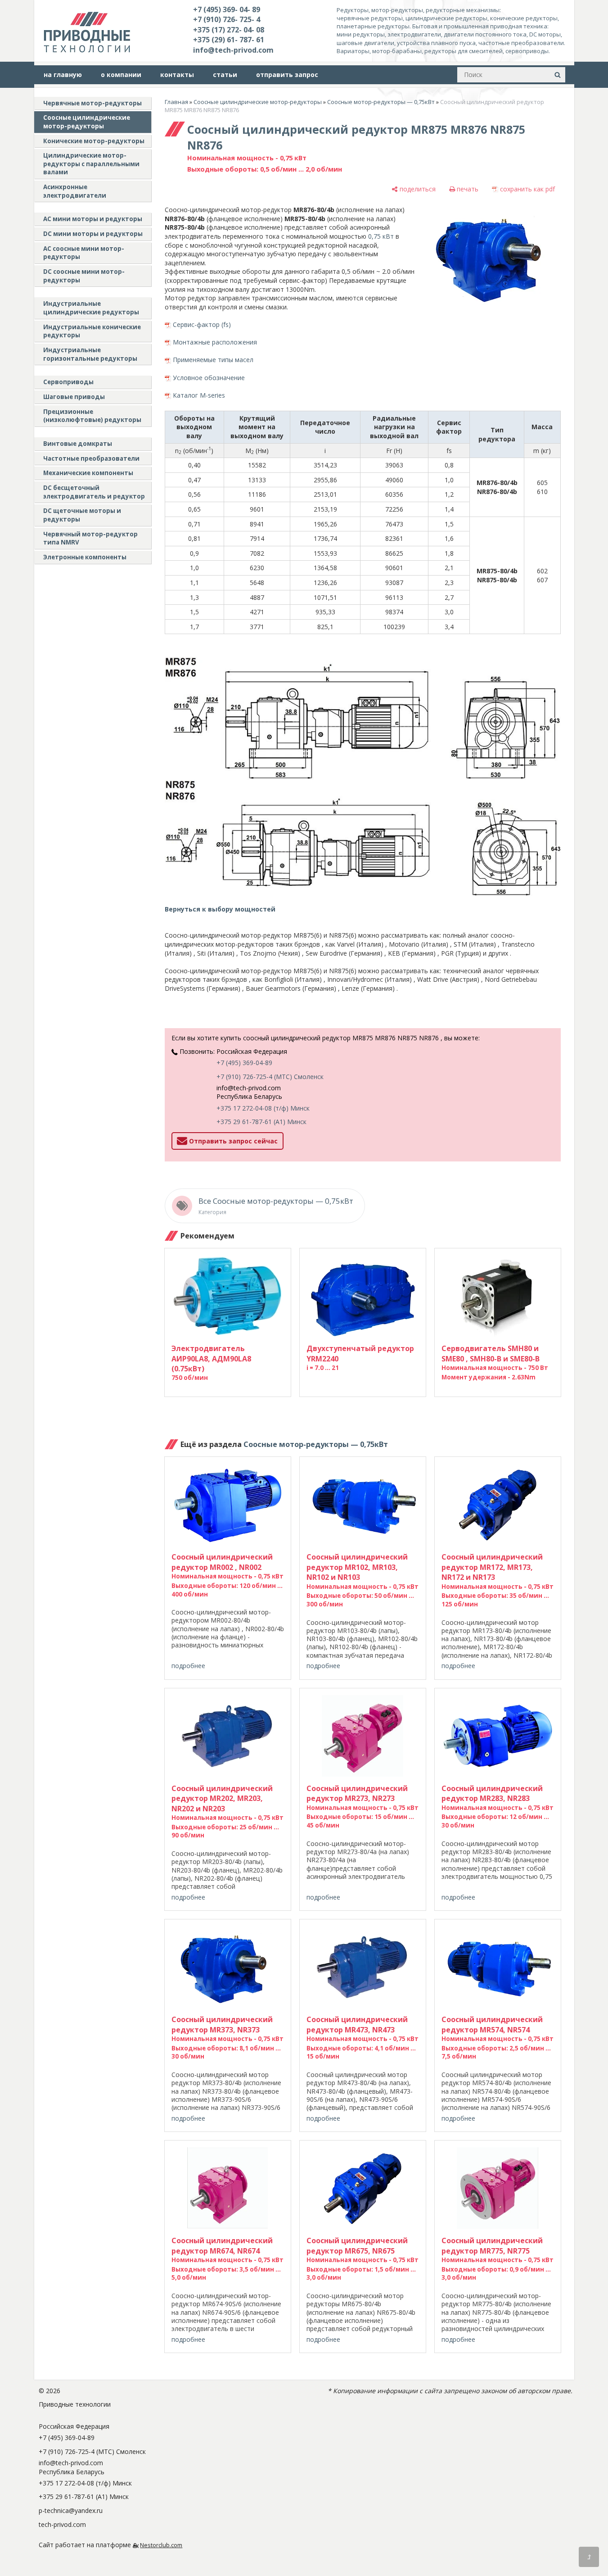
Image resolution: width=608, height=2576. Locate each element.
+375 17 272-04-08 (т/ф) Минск (263, 1108)
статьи (225, 75)
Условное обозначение (209, 378)
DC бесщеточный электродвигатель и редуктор (94, 492)
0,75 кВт (381, 236)
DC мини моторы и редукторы (93, 234)
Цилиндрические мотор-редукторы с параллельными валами (91, 164)
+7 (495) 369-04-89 (244, 1063)
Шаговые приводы (74, 397)
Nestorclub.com (161, 2545)
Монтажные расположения (215, 342)
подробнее (188, 1666)
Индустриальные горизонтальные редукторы (90, 354)
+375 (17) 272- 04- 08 (229, 30)
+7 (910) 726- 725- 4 (227, 19)
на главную (63, 75)
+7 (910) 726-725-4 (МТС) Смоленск (270, 1077)
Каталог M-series (199, 395)
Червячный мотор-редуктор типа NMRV (90, 538)
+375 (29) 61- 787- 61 (229, 40)
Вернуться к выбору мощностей (220, 909)
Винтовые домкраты (78, 444)
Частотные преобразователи (91, 458)
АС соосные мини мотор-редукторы (84, 253)
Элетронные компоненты (85, 557)
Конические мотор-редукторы (94, 141)
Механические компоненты (88, 473)
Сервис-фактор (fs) (202, 324)
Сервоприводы (68, 382)
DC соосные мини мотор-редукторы (84, 276)
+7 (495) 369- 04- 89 (227, 9)
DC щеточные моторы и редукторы (82, 515)
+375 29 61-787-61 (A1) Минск (261, 1122)
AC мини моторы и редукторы (93, 219)
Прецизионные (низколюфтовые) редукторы (92, 416)
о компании (121, 75)
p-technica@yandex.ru (71, 2510)
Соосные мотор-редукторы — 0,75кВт (381, 102)
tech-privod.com (62, 2524)
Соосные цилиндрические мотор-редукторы (87, 122)
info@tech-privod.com (233, 50)
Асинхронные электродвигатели (75, 191)
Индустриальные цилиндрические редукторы (91, 308)
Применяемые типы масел (213, 360)
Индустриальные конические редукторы (92, 331)
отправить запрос (287, 75)
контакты (177, 75)
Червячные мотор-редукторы (92, 103)
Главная (176, 102)
